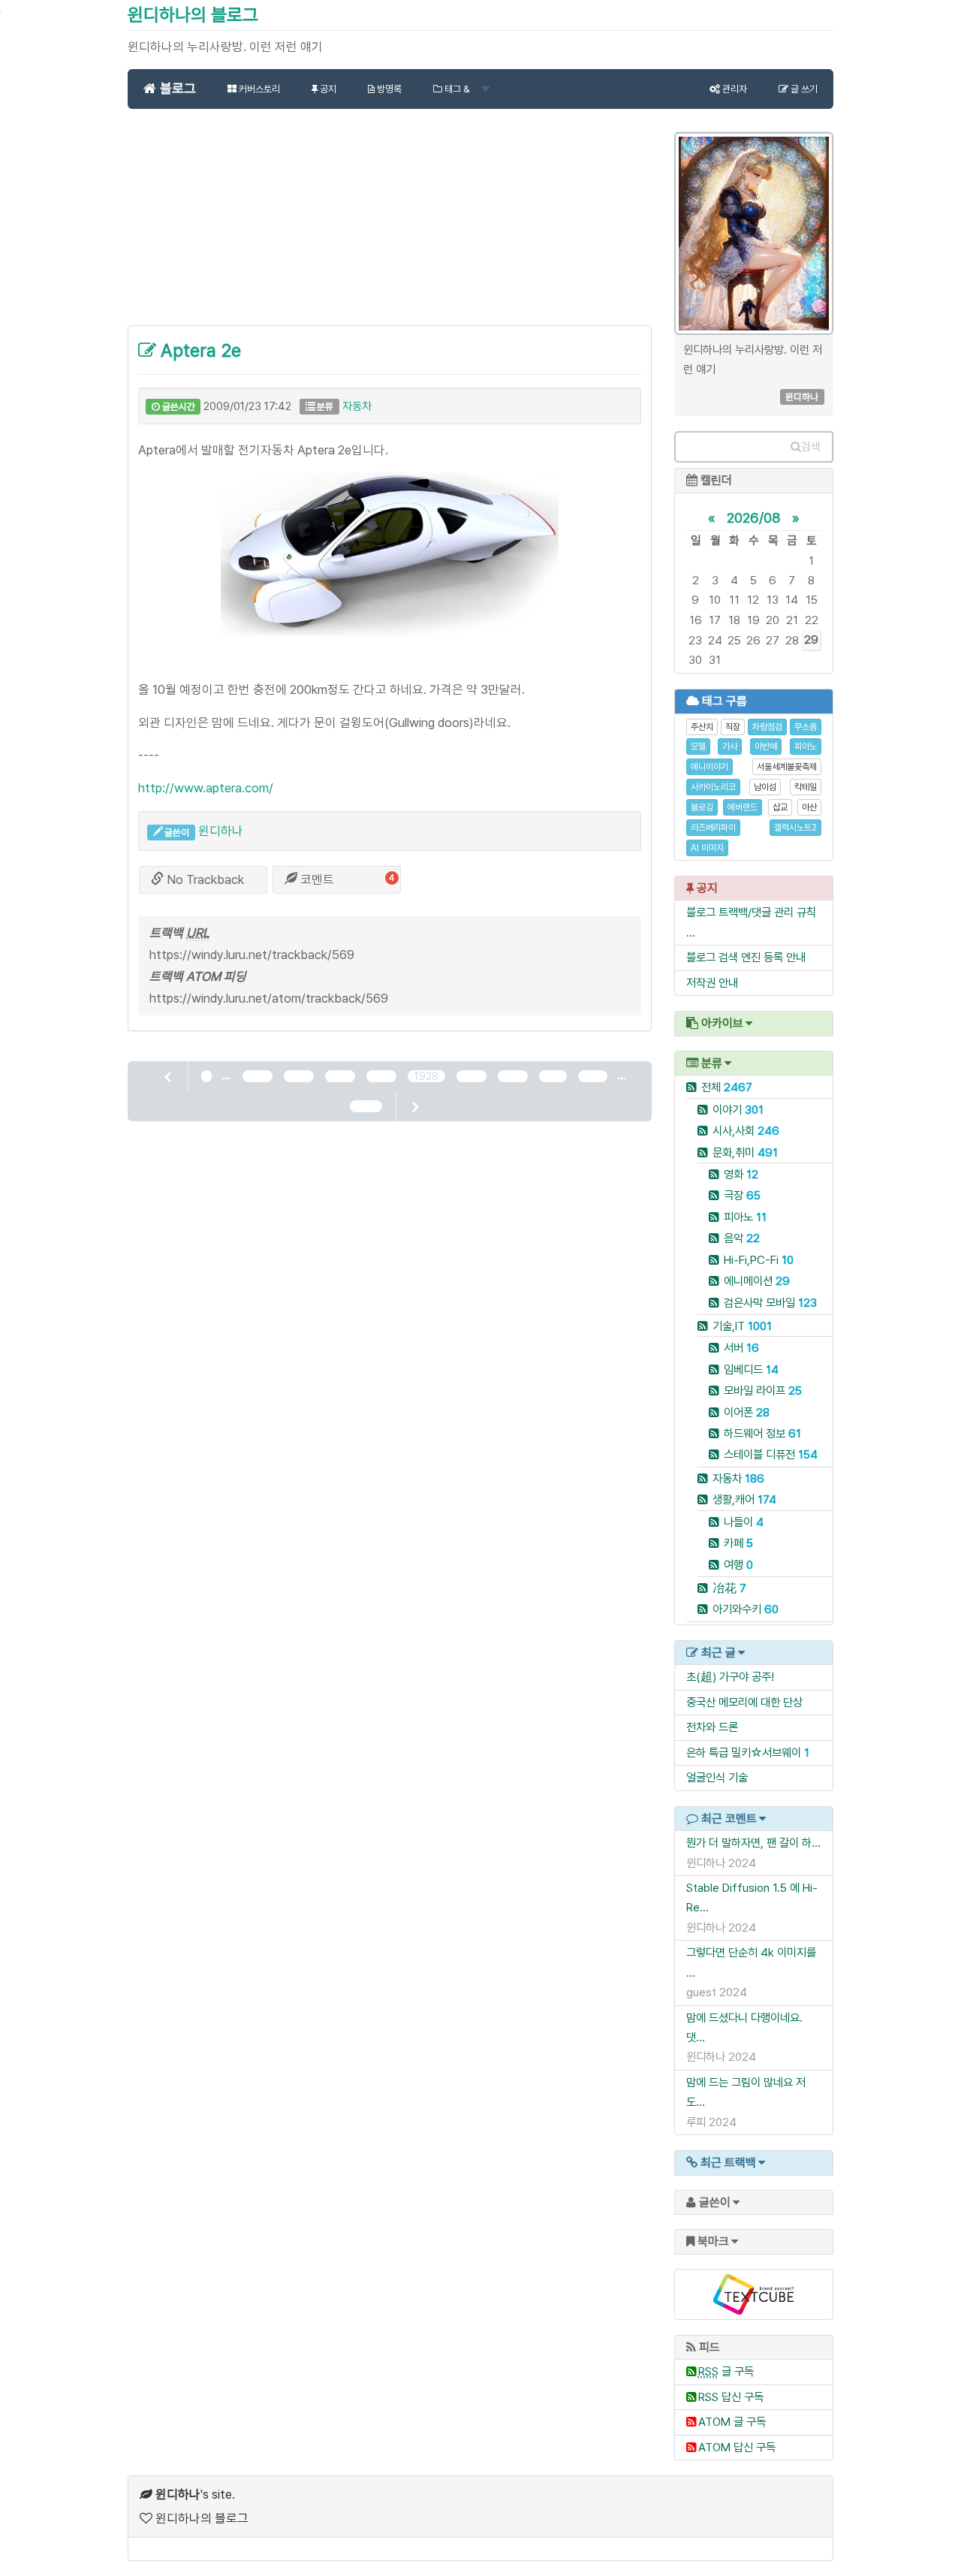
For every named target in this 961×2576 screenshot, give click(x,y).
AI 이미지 (707, 848)
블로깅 (702, 807)
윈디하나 (221, 831)
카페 (738, 1543)
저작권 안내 (712, 983)
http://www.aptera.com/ (206, 788)
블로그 (176, 88)
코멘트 (316, 879)
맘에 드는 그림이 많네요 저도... (746, 2092)
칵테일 (806, 787)
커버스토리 (258, 89)
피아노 (806, 747)
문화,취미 (745, 1152)
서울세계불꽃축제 (787, 767)
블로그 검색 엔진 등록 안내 (746, 957)
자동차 (357, 406)
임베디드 (751, 1369)
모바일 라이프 (763, 1391)
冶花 (729, 1588)
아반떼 (766, 747)
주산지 (702, 727)
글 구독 (726, 2371)
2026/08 (754, 517)
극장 (742, 1195)
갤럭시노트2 (795, 828)
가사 (730, 747)
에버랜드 (743, 807)
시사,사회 (746, 1131)
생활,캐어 (744, 1499)
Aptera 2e (199, 350)
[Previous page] (169, 1076)
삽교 (780, 807)
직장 (733, 727)
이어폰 (747, 1412)
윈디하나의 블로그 (193, 15)
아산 (809, 807)
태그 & (457, 89)
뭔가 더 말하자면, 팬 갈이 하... (753, 1843)
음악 (742, 1238)
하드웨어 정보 (762, 1433)
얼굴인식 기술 (717, 1777)
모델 (698, 747)
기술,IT (742, 1326)
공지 (327, 89)
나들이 (744, 1522)
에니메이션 (757, 1281)
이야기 (738, 1110)
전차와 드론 (712, 1727)
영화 (741, 1174)
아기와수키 (746, 1609)
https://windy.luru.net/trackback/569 (252, 955)
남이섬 (765, 787)
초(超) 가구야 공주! (730, 1677)
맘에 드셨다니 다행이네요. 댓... (744, 2027)
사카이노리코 (713, 787)
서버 (741, 1348)
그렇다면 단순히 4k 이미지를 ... (751, 1962)
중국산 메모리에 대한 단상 (744, 1702)
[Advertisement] (390, 225)
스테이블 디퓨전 (771, 1454)
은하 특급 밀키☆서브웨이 (744, 1753)
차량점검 (767, 727)
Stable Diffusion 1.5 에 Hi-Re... (752, 1897)
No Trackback (204, 879)
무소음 (806, 727)
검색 (811, 447)
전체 (727, 1087)
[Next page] (414, 1106)
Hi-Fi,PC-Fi (759, 1260)
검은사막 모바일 (770, 1303)
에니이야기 (709, 767)
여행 (738, 1565)
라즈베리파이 (713, 828)
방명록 (388, 89)
